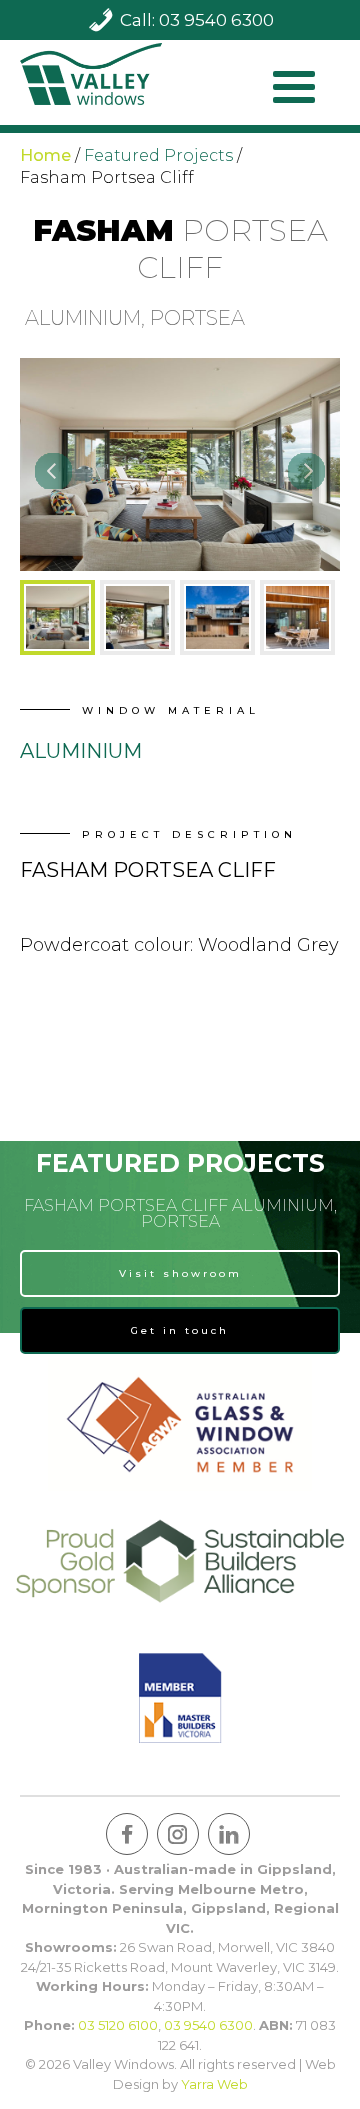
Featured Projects (158, 155)
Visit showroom (180, 1273)
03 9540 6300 (208, 2025)
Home (45, 155)
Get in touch (180, 1330)
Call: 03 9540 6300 (197, 20)
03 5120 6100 (118, 2025)
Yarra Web (214, 2084)
